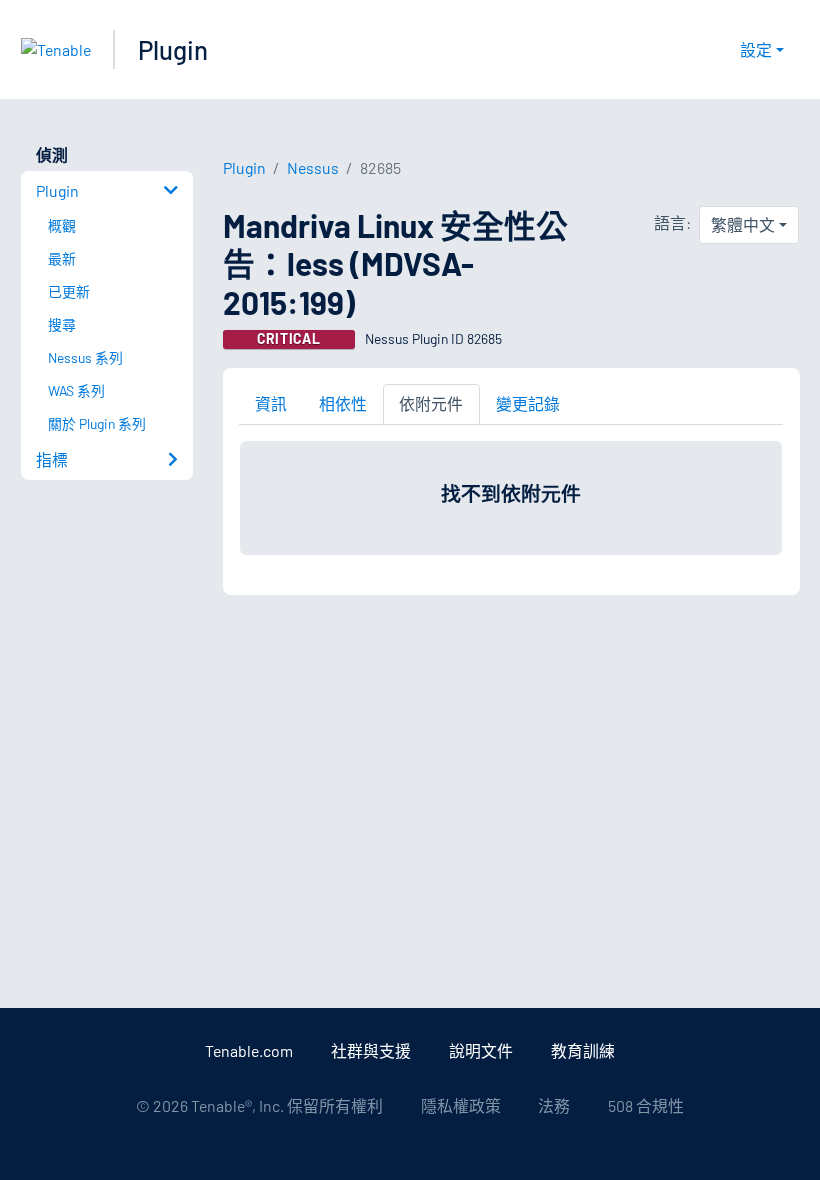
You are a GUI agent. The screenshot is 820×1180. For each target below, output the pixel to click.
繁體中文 (743, 224)
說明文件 (481, 1050)
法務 (554, 1105)
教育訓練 (583, 1050)
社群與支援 (371, 1050)
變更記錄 (528, 403)
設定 (756, 49)
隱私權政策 (461, 1105)
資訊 (271, 403)
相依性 (343, 403)
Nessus (313, 167)
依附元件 (431, 403)
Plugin (173, 49)
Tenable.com (249, 1050)
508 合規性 (646, 1105)
